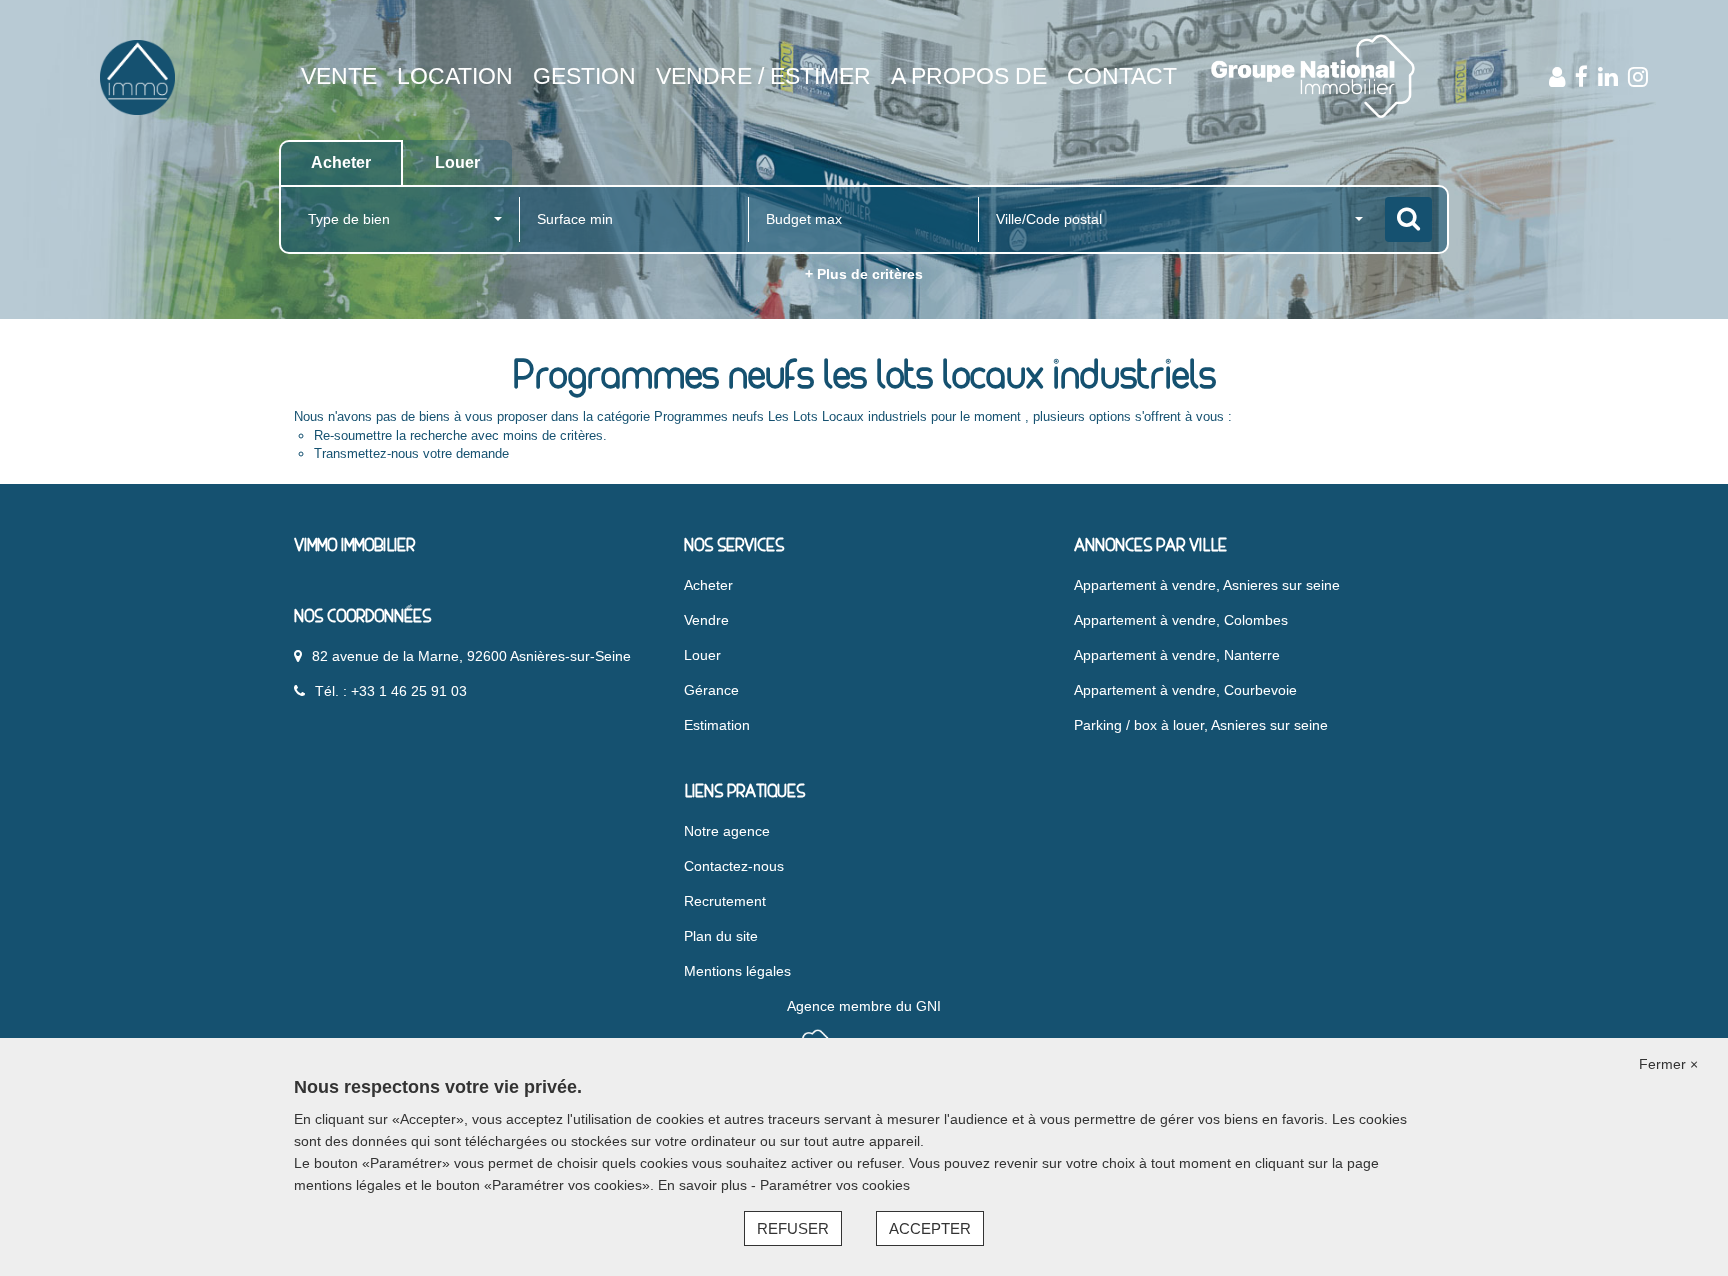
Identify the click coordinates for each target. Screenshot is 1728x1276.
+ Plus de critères (864, 274)
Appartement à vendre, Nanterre (1177, 655)
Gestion (584, 76)
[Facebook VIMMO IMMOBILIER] (1581, 77)
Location (455, 76)
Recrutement (725, 901)
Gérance (711, 690)
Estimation (717, 725)
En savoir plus (704, 1185)
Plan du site (721, 936)
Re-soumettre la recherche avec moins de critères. (460, 435)
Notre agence (727, 831)
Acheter (708, 585)
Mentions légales (737, 971)
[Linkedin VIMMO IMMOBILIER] (1608, 77)
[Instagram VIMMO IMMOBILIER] (1638, 77)
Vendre (706, 620)
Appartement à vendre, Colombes (1181, 620)
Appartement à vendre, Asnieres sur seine (1207, 585)
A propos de (969, 76)
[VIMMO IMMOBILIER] (137, 76)
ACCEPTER (930, 1228)
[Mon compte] (1557, 77)
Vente (339, 76)
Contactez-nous (734, 866)
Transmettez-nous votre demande (411, 453)
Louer (702, 655)
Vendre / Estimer (763, 76)
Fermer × (1668, 1064)
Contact (1122, 76)
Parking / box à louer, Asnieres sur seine (1201, 725)
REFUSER (793, 1228)
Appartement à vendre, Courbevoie (1185, 690)
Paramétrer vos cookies (835, 1185)
